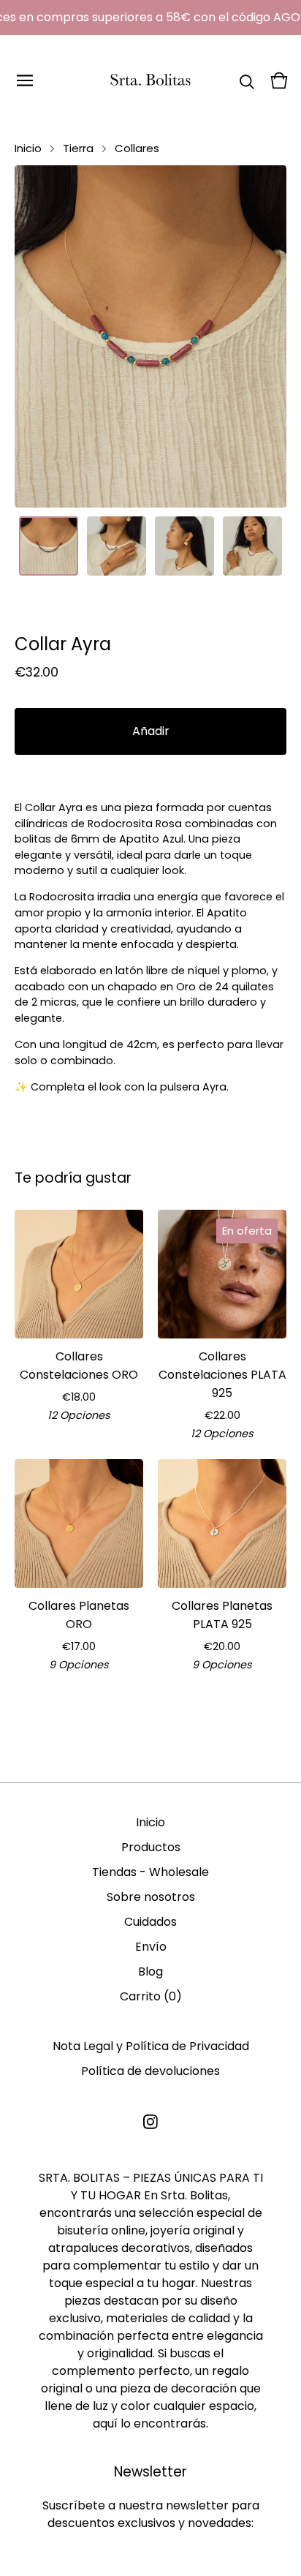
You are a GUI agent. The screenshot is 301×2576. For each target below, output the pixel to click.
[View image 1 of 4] (49, 546)
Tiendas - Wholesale (150, 1872)
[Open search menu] (247, 80)
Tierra (78, 148)
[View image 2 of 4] (117, 546)
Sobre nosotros (151, 1897)
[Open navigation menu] (25, 80)
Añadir (151, 731)
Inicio (28, 148)
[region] (150, 18)
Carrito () (151, 1996)
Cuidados (150, 1922)
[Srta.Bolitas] (150, 80)
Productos (151, 1847)
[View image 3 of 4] (184, 546)
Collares (137, 148)
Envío (151, 1947)
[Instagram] (150, 2122)
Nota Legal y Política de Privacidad (151, 2046)
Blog (150, 1971)
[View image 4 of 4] (252, 546)
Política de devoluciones (150, 2071)
